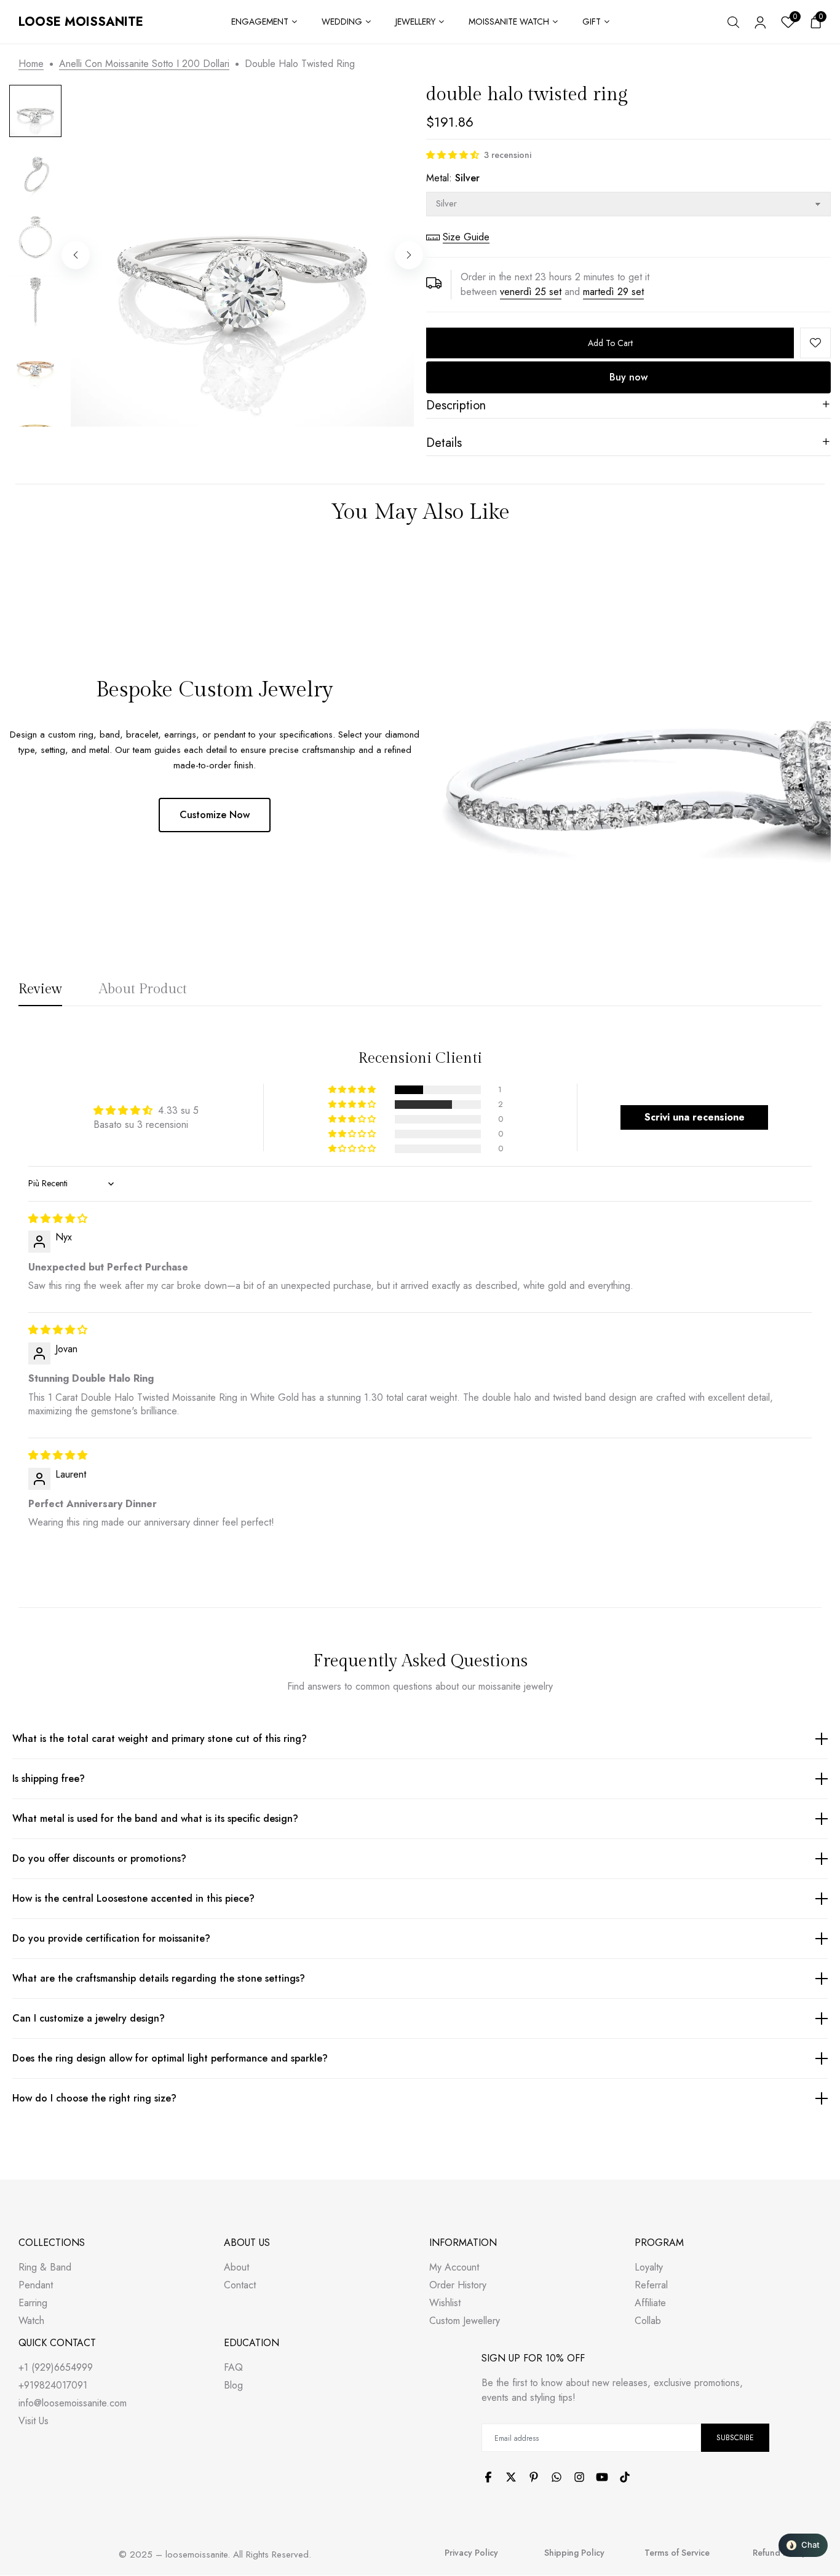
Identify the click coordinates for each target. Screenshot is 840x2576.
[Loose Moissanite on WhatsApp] (557, 2477)
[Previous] (76, 255)
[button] (453, 155)
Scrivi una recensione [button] (695, 1117)
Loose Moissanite (81, 22)
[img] (58, 1219)
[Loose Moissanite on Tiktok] (625, 2477)
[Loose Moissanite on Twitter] (511, 2477)
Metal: (453, 178)
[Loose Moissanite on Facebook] (488, 2477)
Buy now (628, 377)
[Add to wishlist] (815, 343)
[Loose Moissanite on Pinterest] (534, 2477)
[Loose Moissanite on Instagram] (579, 2477)
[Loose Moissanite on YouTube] (602, 2477)
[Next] (409, 255)
